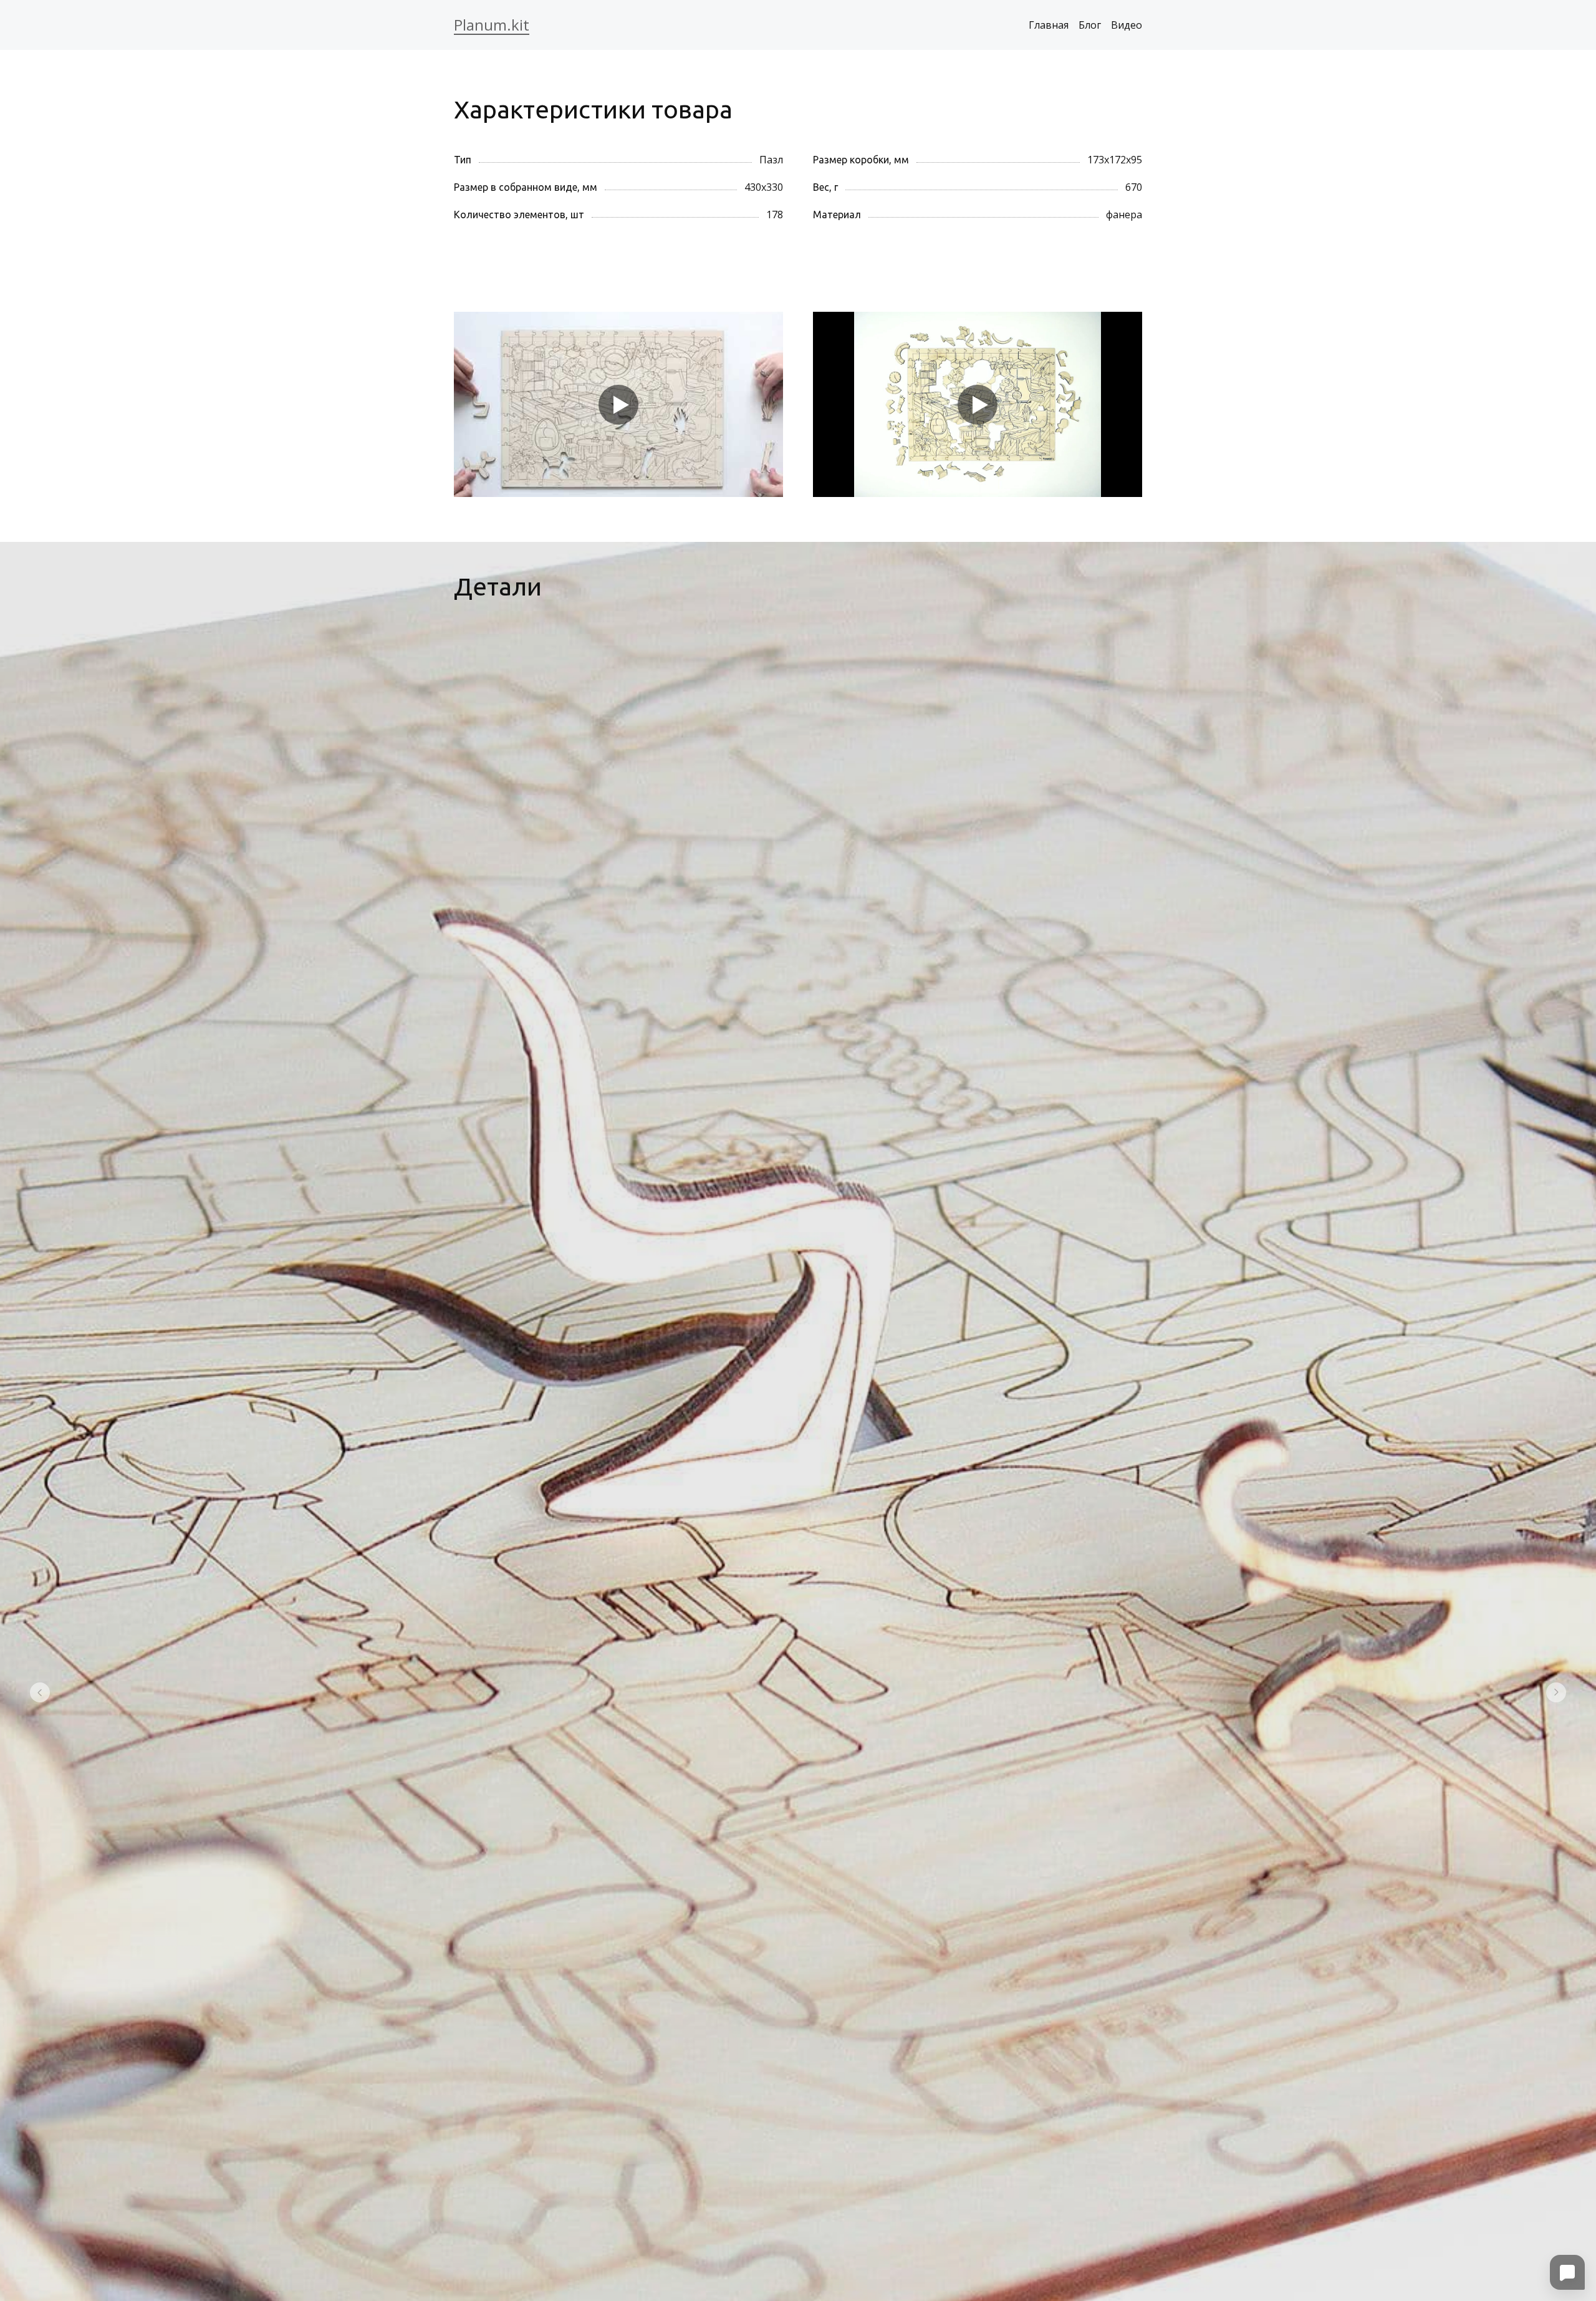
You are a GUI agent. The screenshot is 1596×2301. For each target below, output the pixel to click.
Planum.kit (492, 25)
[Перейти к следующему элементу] (1556, 1692)
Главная (1049, 25)
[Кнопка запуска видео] (618, 405)
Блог (1090, 25)
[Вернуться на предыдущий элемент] (40, 1692)
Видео (1127, 25)
